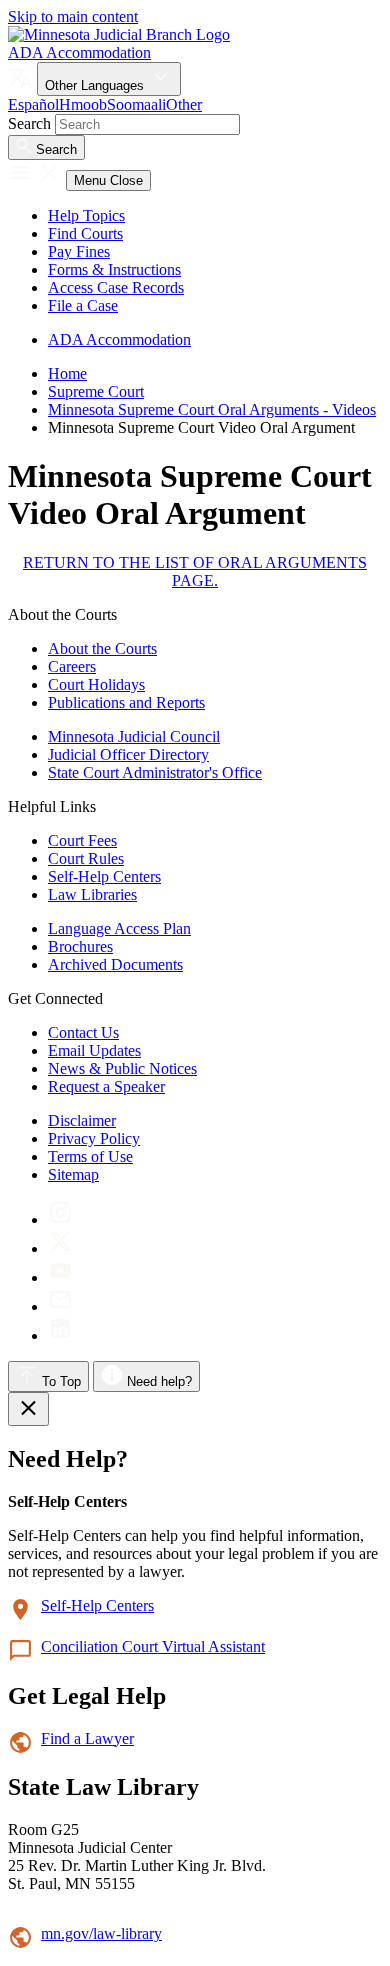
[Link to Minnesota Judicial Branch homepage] (119, 34)
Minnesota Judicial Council (134, 736)
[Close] (28, 1409)
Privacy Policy (94, 1138)
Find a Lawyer (87, 1738)
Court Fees (82, 840)
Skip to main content (73, 16)
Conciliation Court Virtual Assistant (153, 1646)
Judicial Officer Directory (128, 754)
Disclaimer (82, 1120)
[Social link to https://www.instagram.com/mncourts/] (60, 1219)
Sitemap (73, 1174)
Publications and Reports (126, 702)
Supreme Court (96, 391)
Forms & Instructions (114, 269)
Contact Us (83, 1032)
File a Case (83, 305)
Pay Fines (79, 251)
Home (67, 373)
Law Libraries (92, 894)
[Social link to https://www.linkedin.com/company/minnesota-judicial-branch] (60, 1335)
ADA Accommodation (79, 52)
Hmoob (83, 104)
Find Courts (85, 233)
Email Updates (94, 1050)
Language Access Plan (119, 928)
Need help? (157, 1381)
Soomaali (136, 104)
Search (29, 123)
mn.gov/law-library (101, 1933)
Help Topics (86, 215)
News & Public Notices (122, 1068)
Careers (72, 666)
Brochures (80, 946)
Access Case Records (116, 287)
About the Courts (102, 648)
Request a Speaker (106, 1086)
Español (33, 104)
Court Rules (86, 858)
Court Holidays (96, 684)
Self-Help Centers (104, 876)
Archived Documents (115, 964)
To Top (59, 1381)
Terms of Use (90, 1156)
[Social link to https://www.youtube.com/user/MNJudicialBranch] (60, 1277)
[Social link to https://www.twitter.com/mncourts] (60, 1248)
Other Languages (96, 85)
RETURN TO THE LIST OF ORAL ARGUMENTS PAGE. (195, 571)
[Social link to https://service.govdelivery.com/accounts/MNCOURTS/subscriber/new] (60, 1306)
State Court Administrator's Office (155, 772)
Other (184, 104)
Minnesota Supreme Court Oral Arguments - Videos (212, 409)
